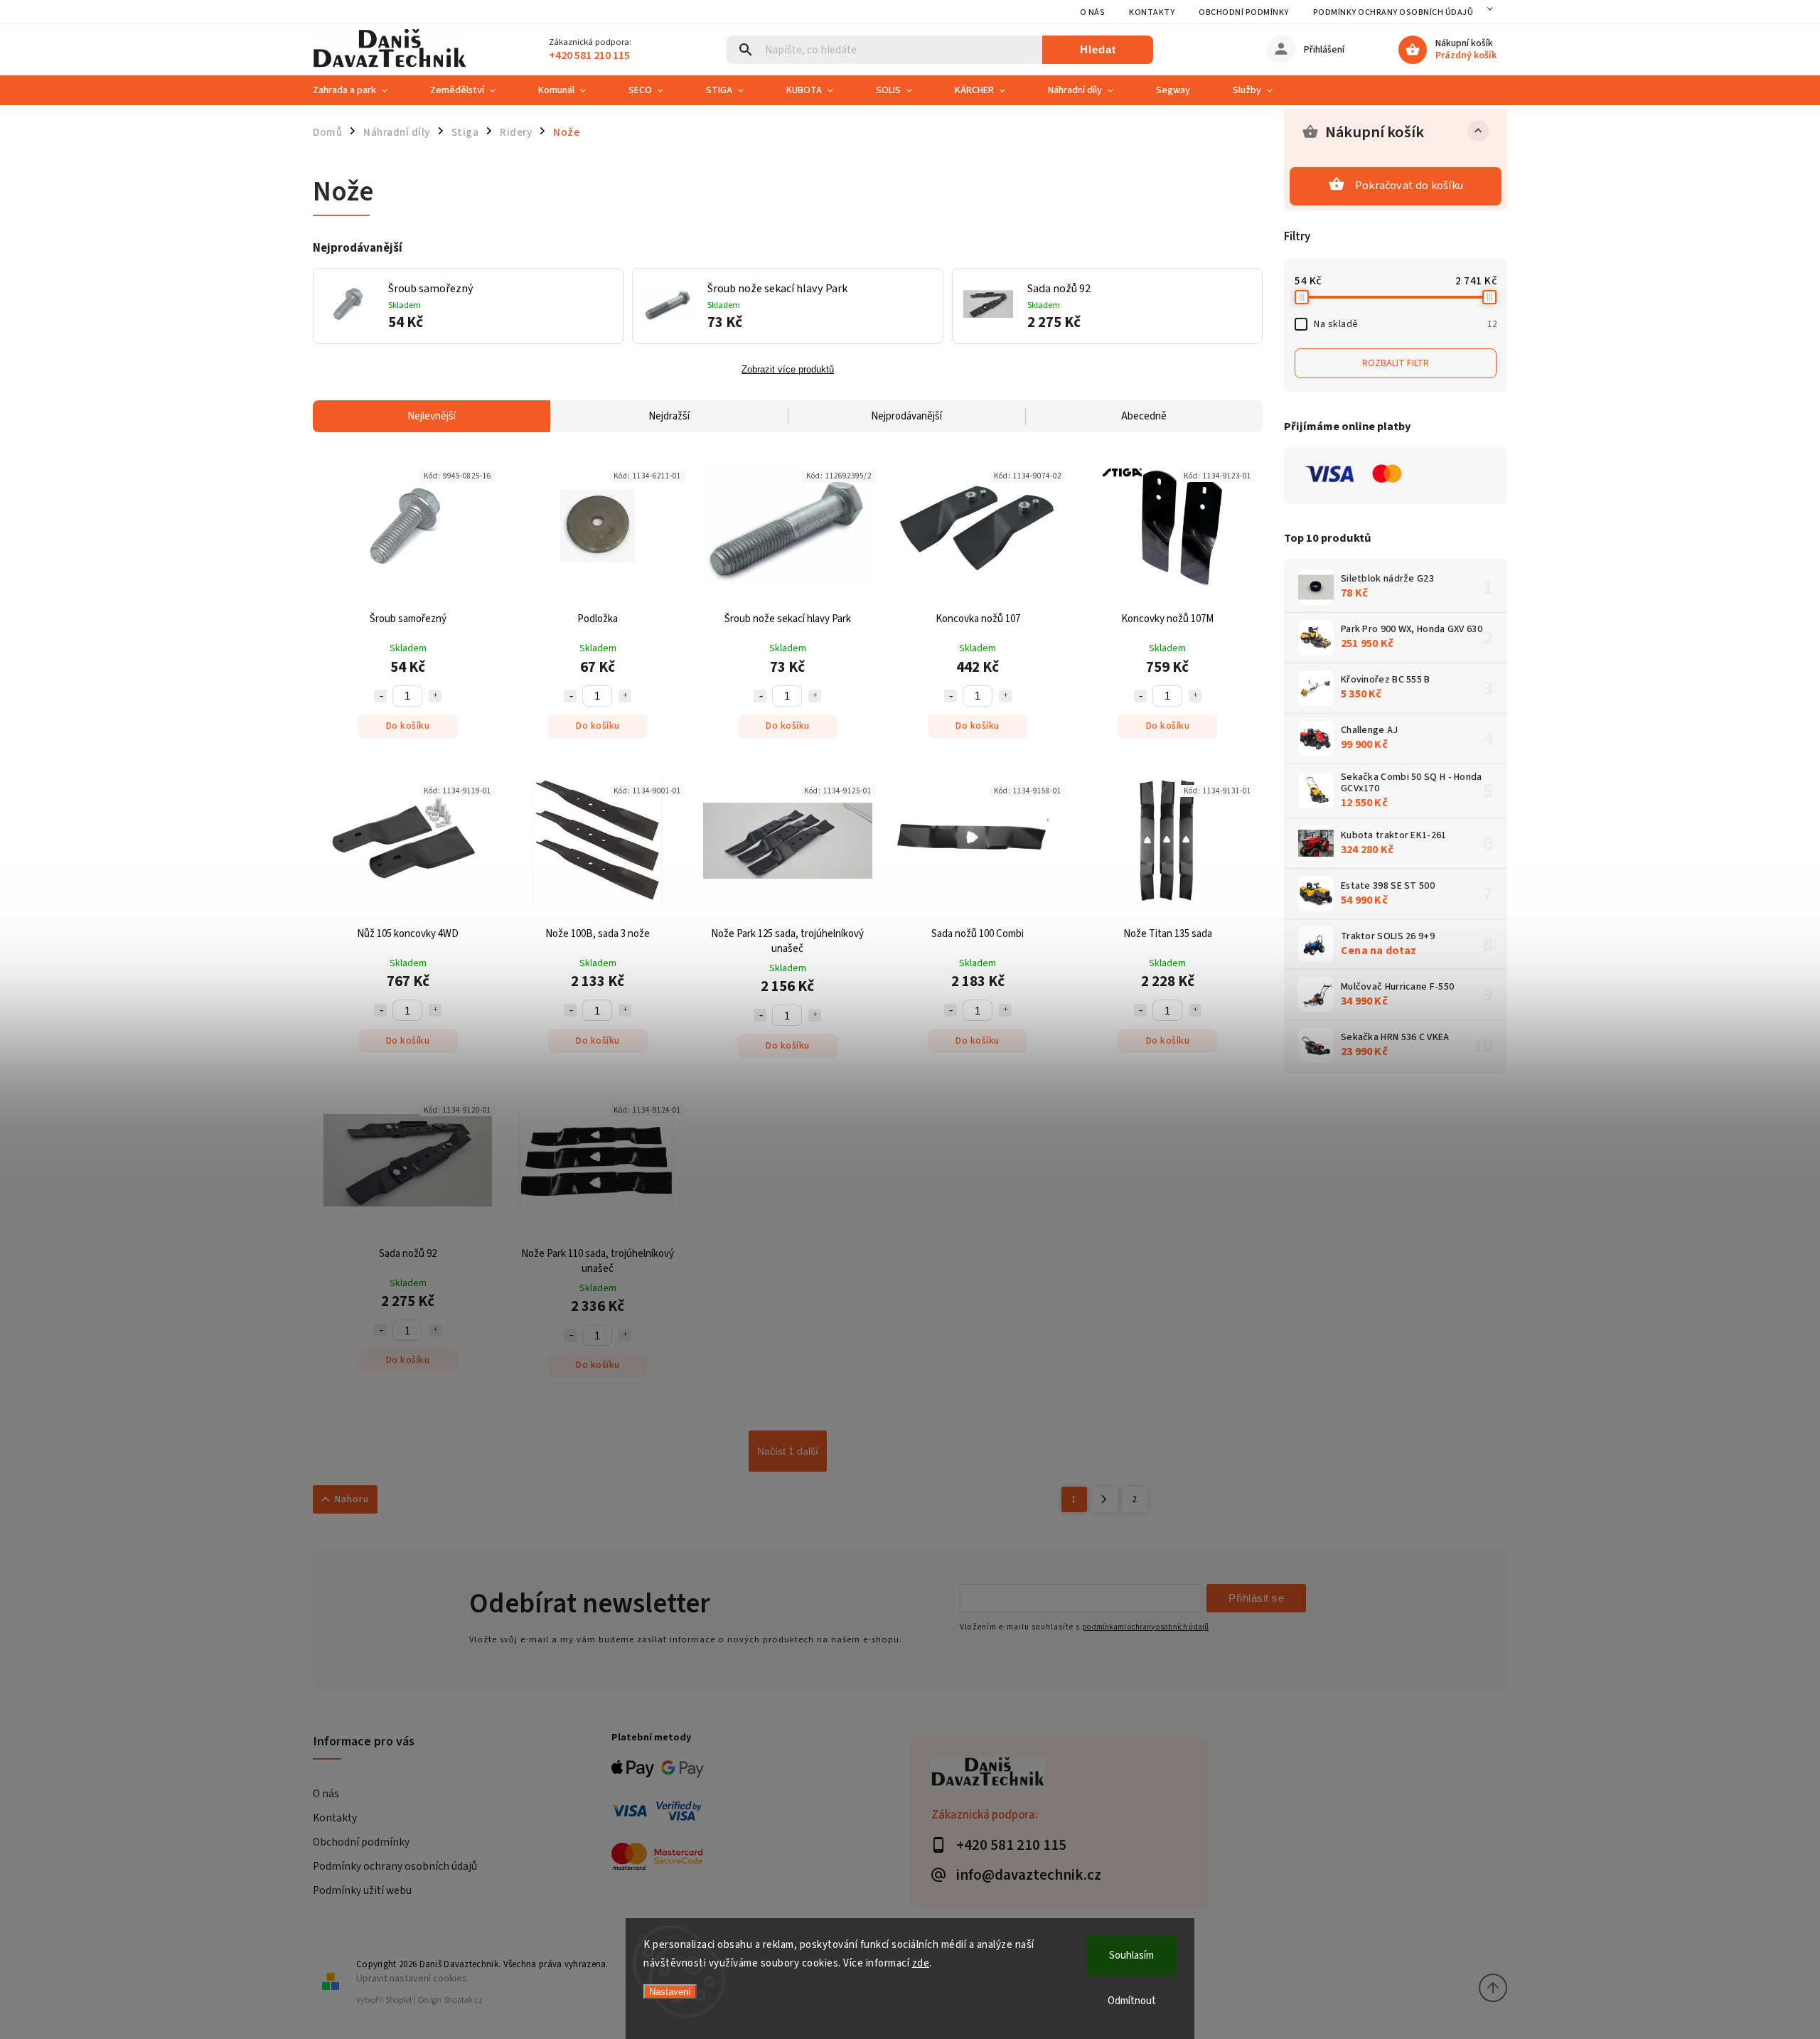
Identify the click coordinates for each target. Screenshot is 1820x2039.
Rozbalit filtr (1396, 363)
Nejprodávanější (906, 416)
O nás (1093, 12)
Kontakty (1152, 12)
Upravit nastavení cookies (412, 1978)
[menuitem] (361, 90)
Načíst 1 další (788, 1451)
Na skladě (1405, 324)
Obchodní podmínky (1244, 12)
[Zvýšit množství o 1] (435, 696)
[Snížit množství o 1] (380, 696)
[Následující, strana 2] (1104, 1499)
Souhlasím (1131, 1955)
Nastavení (670, 1992)
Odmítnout (1132, 2001)
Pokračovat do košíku (1409, 186)
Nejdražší (669, 416)
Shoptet (399, 2000)
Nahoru (352, 1499)
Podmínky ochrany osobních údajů (1393, 12)
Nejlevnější (432, 416)
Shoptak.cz (463, 2000)
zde (921, 1963)
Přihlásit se (1256, 1598)
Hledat (1098, 49)
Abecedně (1144, 416)
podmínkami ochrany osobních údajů (1145, 1627)
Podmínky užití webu (362, 1890)
